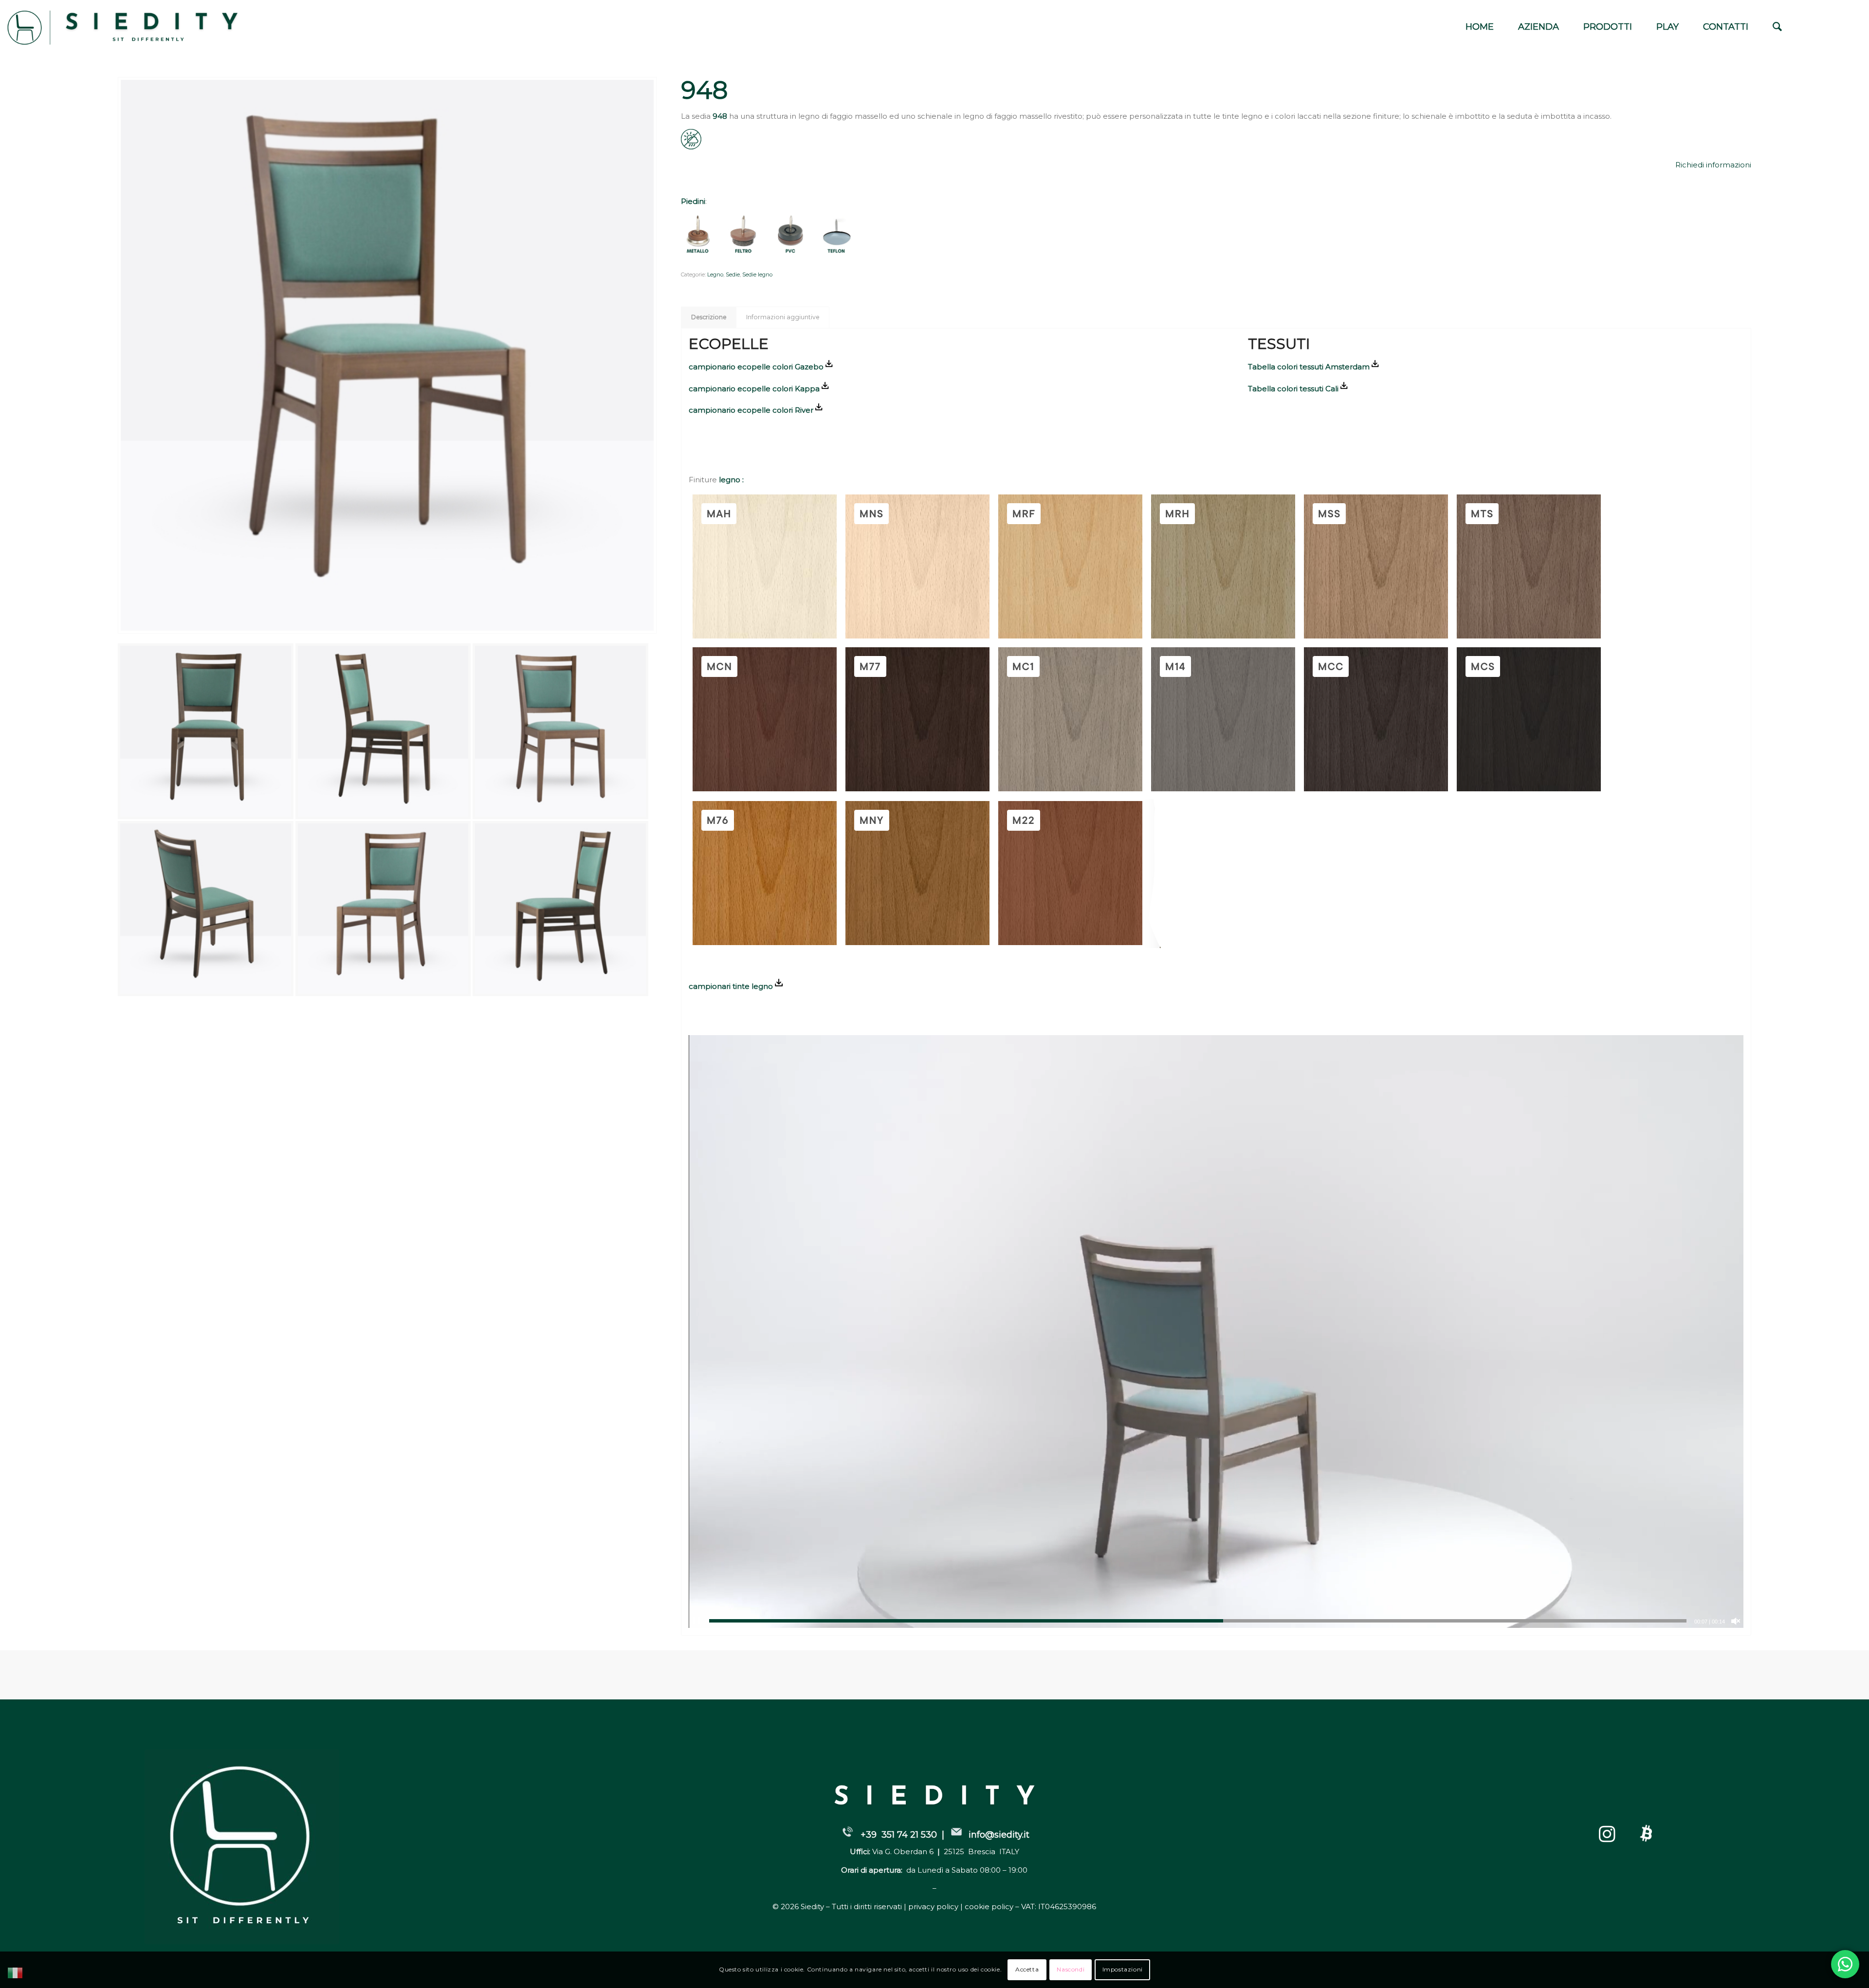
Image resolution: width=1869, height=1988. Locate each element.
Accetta (1027, 1969)
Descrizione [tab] (709, 317)
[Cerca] (1777, 27)
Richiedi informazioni (1713, 165)
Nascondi (1071, 1969)
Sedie (733, 274)
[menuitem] (1480, 27)
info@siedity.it (999, 1835)
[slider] (1198, 1621)
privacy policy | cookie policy (962, 1907)
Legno (715, 274)
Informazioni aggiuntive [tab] (783, 317)
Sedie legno (757, 274)
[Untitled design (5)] (135, 27)
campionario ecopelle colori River (751, 410)
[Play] (696, 1622)
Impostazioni (1123, 1969)
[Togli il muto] (1736, 1622)
